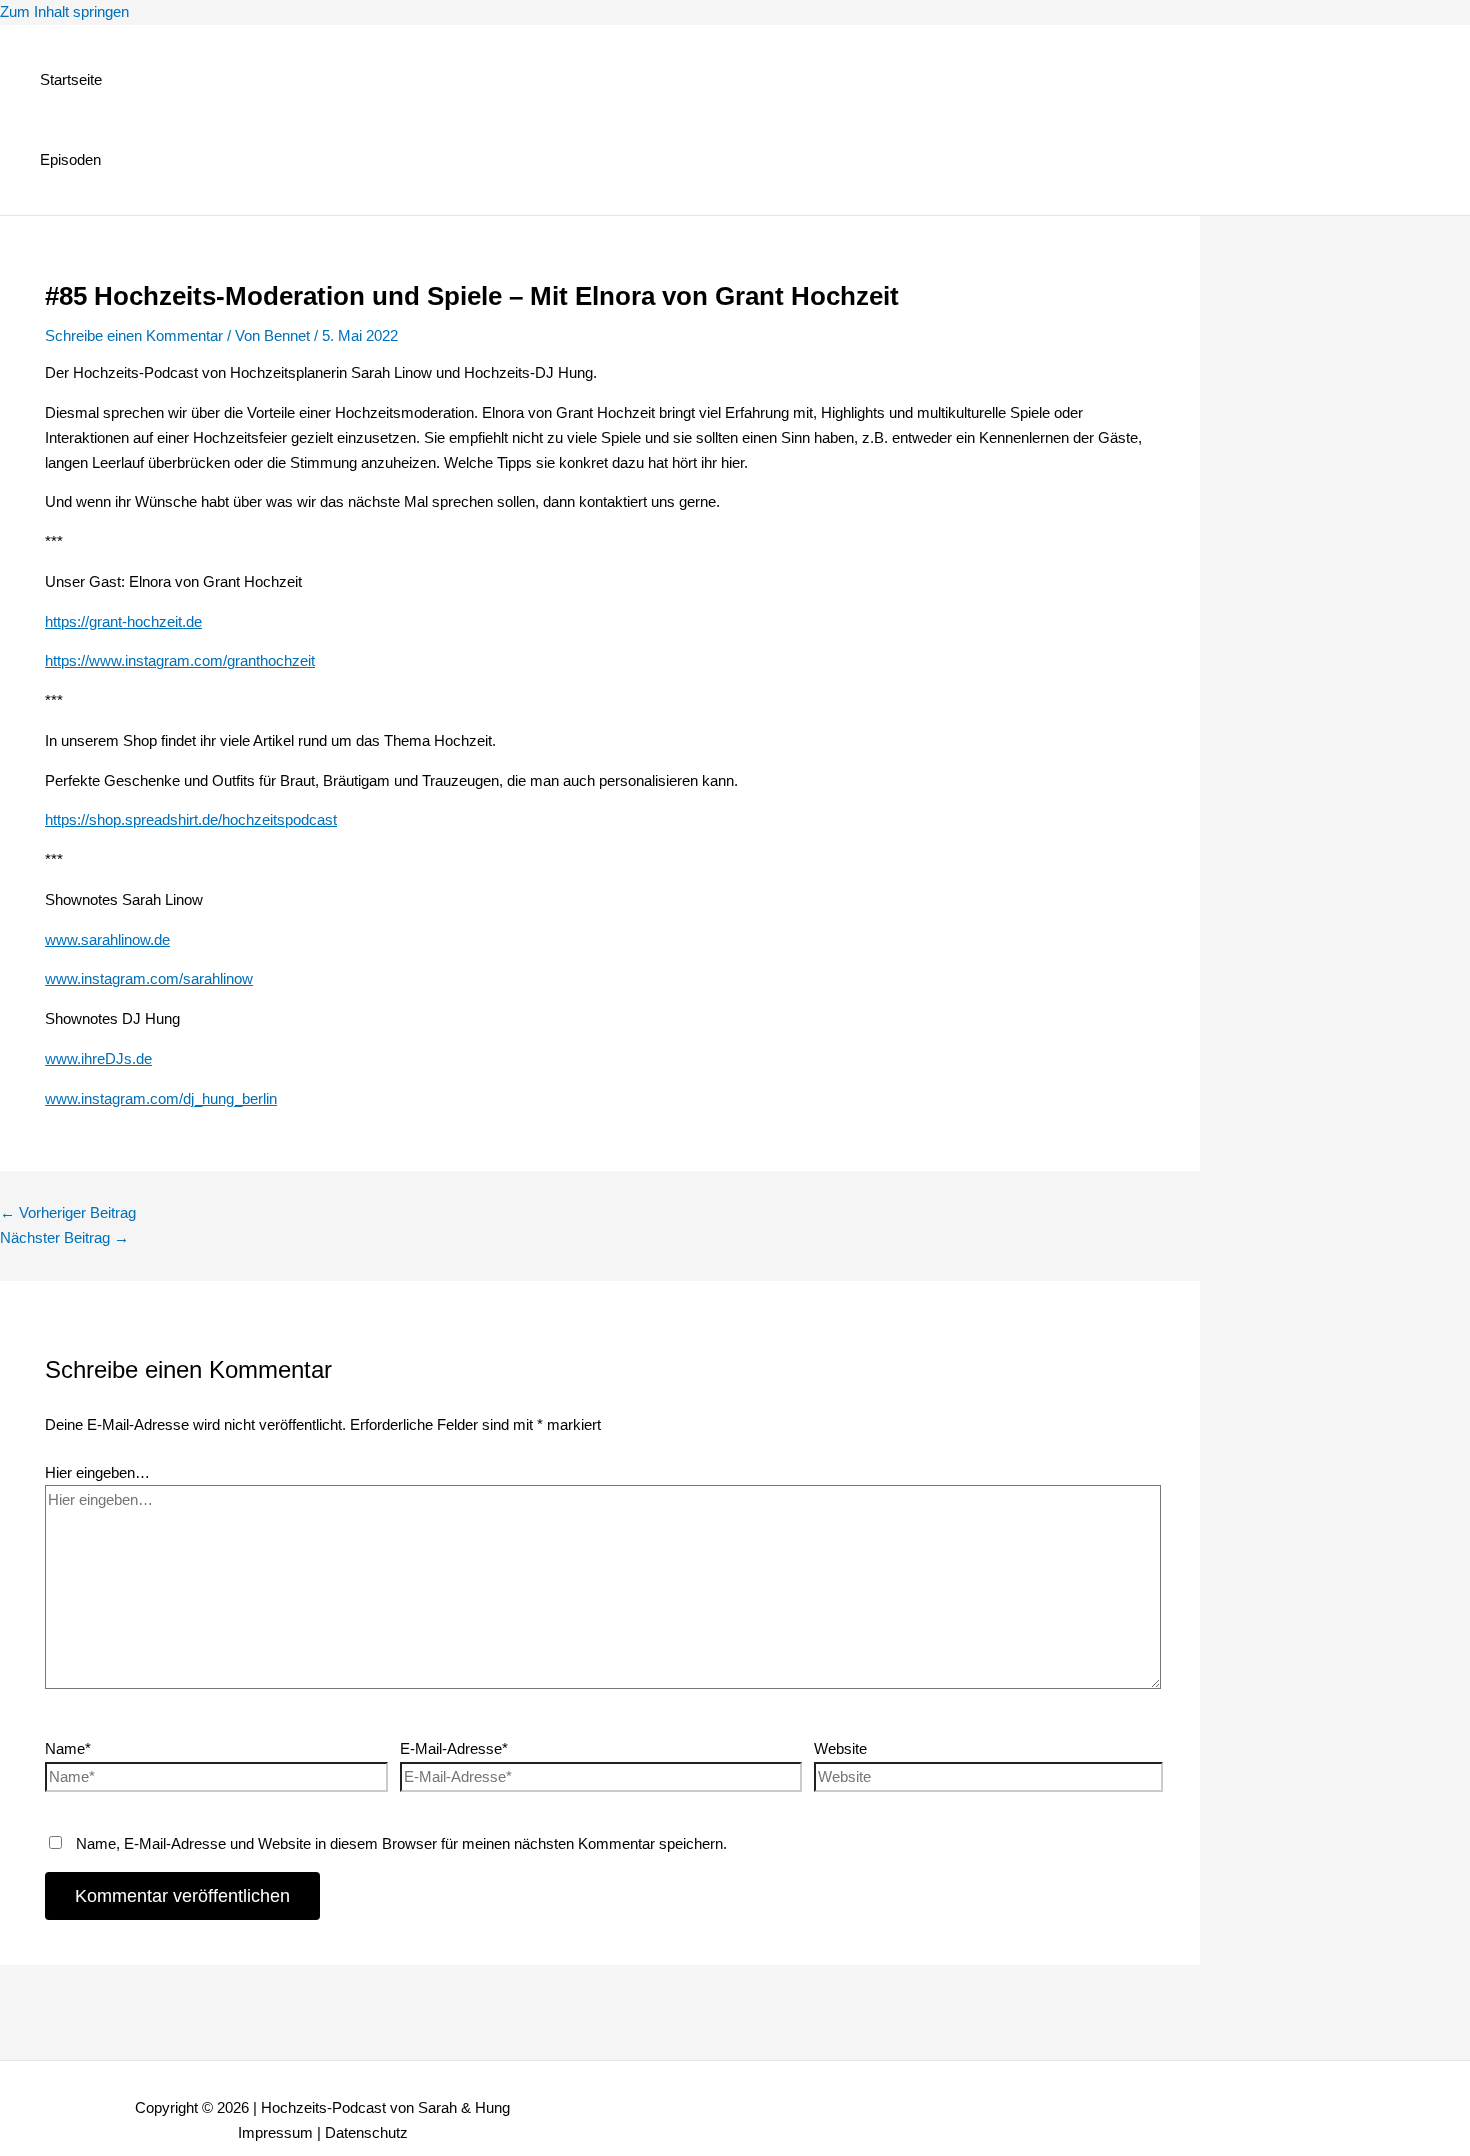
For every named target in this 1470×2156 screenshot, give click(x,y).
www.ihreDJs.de (98, 1058)
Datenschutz (366, 2132)
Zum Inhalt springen (64, 11)
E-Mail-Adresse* (454, 1748)
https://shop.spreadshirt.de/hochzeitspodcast (191, 819)
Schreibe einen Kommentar (134, 335)
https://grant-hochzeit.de (123, 621)
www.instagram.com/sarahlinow (149, 978)
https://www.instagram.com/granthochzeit (180, 660)
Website (840, 1748)
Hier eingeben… (97, 1472)
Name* (68, 1748)
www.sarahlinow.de (107, 939)
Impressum (275, 2132)
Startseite (71, 79)
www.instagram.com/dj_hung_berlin (161, 1098)
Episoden (70, 159)
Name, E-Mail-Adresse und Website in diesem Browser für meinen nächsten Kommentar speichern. (401, 1843)
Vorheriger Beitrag (68, 1212)
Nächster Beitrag (64, 1237)
